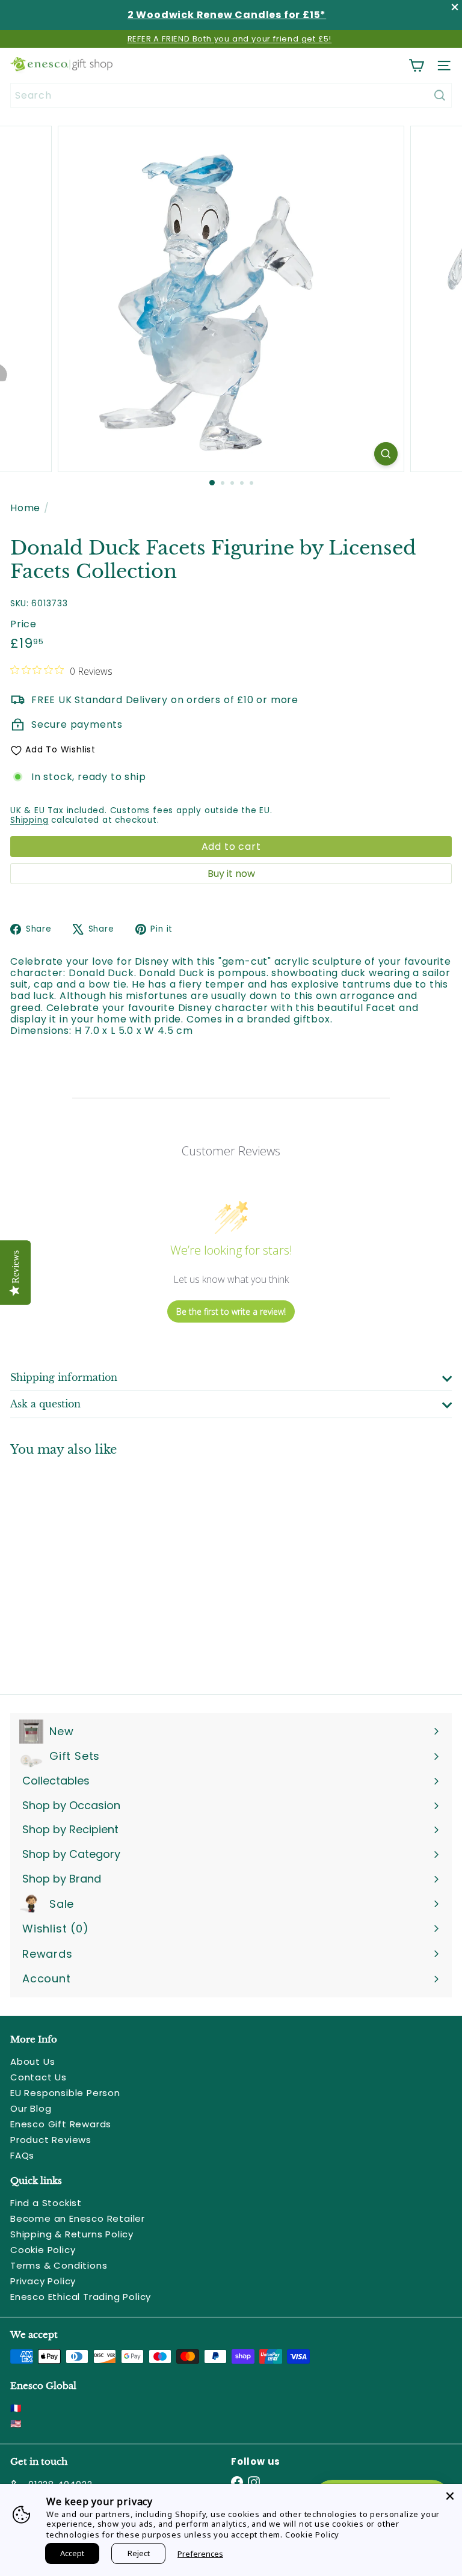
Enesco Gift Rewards (61, 2124)
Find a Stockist (46, 2203)
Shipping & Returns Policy (72, 2234)
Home (25, 508)
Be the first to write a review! (231, 1311)
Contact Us (38, 2077)
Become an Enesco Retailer (78, 2218)
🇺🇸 (16, 2424)
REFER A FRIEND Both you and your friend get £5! (230, 39)
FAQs (22, 2155)
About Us (32, 2061)
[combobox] (231, 95)
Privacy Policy (43, 2281)
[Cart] (416, 66)
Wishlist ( (53, 1929)
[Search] (440, 95)
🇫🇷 (16, 2408)
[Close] (450, 2496)
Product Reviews (51, 2140)
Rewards (48, 1954)
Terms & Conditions (59, 2265)
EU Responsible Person (65, 2093)
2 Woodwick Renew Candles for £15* (227, 15)
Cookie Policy (43, 2250)
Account (47, 1978)
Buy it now (231, 874)
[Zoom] (386, 454)
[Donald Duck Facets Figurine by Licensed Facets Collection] (85, 1568)
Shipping (29, 820)
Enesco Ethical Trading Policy (81, 2297)
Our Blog (31, 2108)
